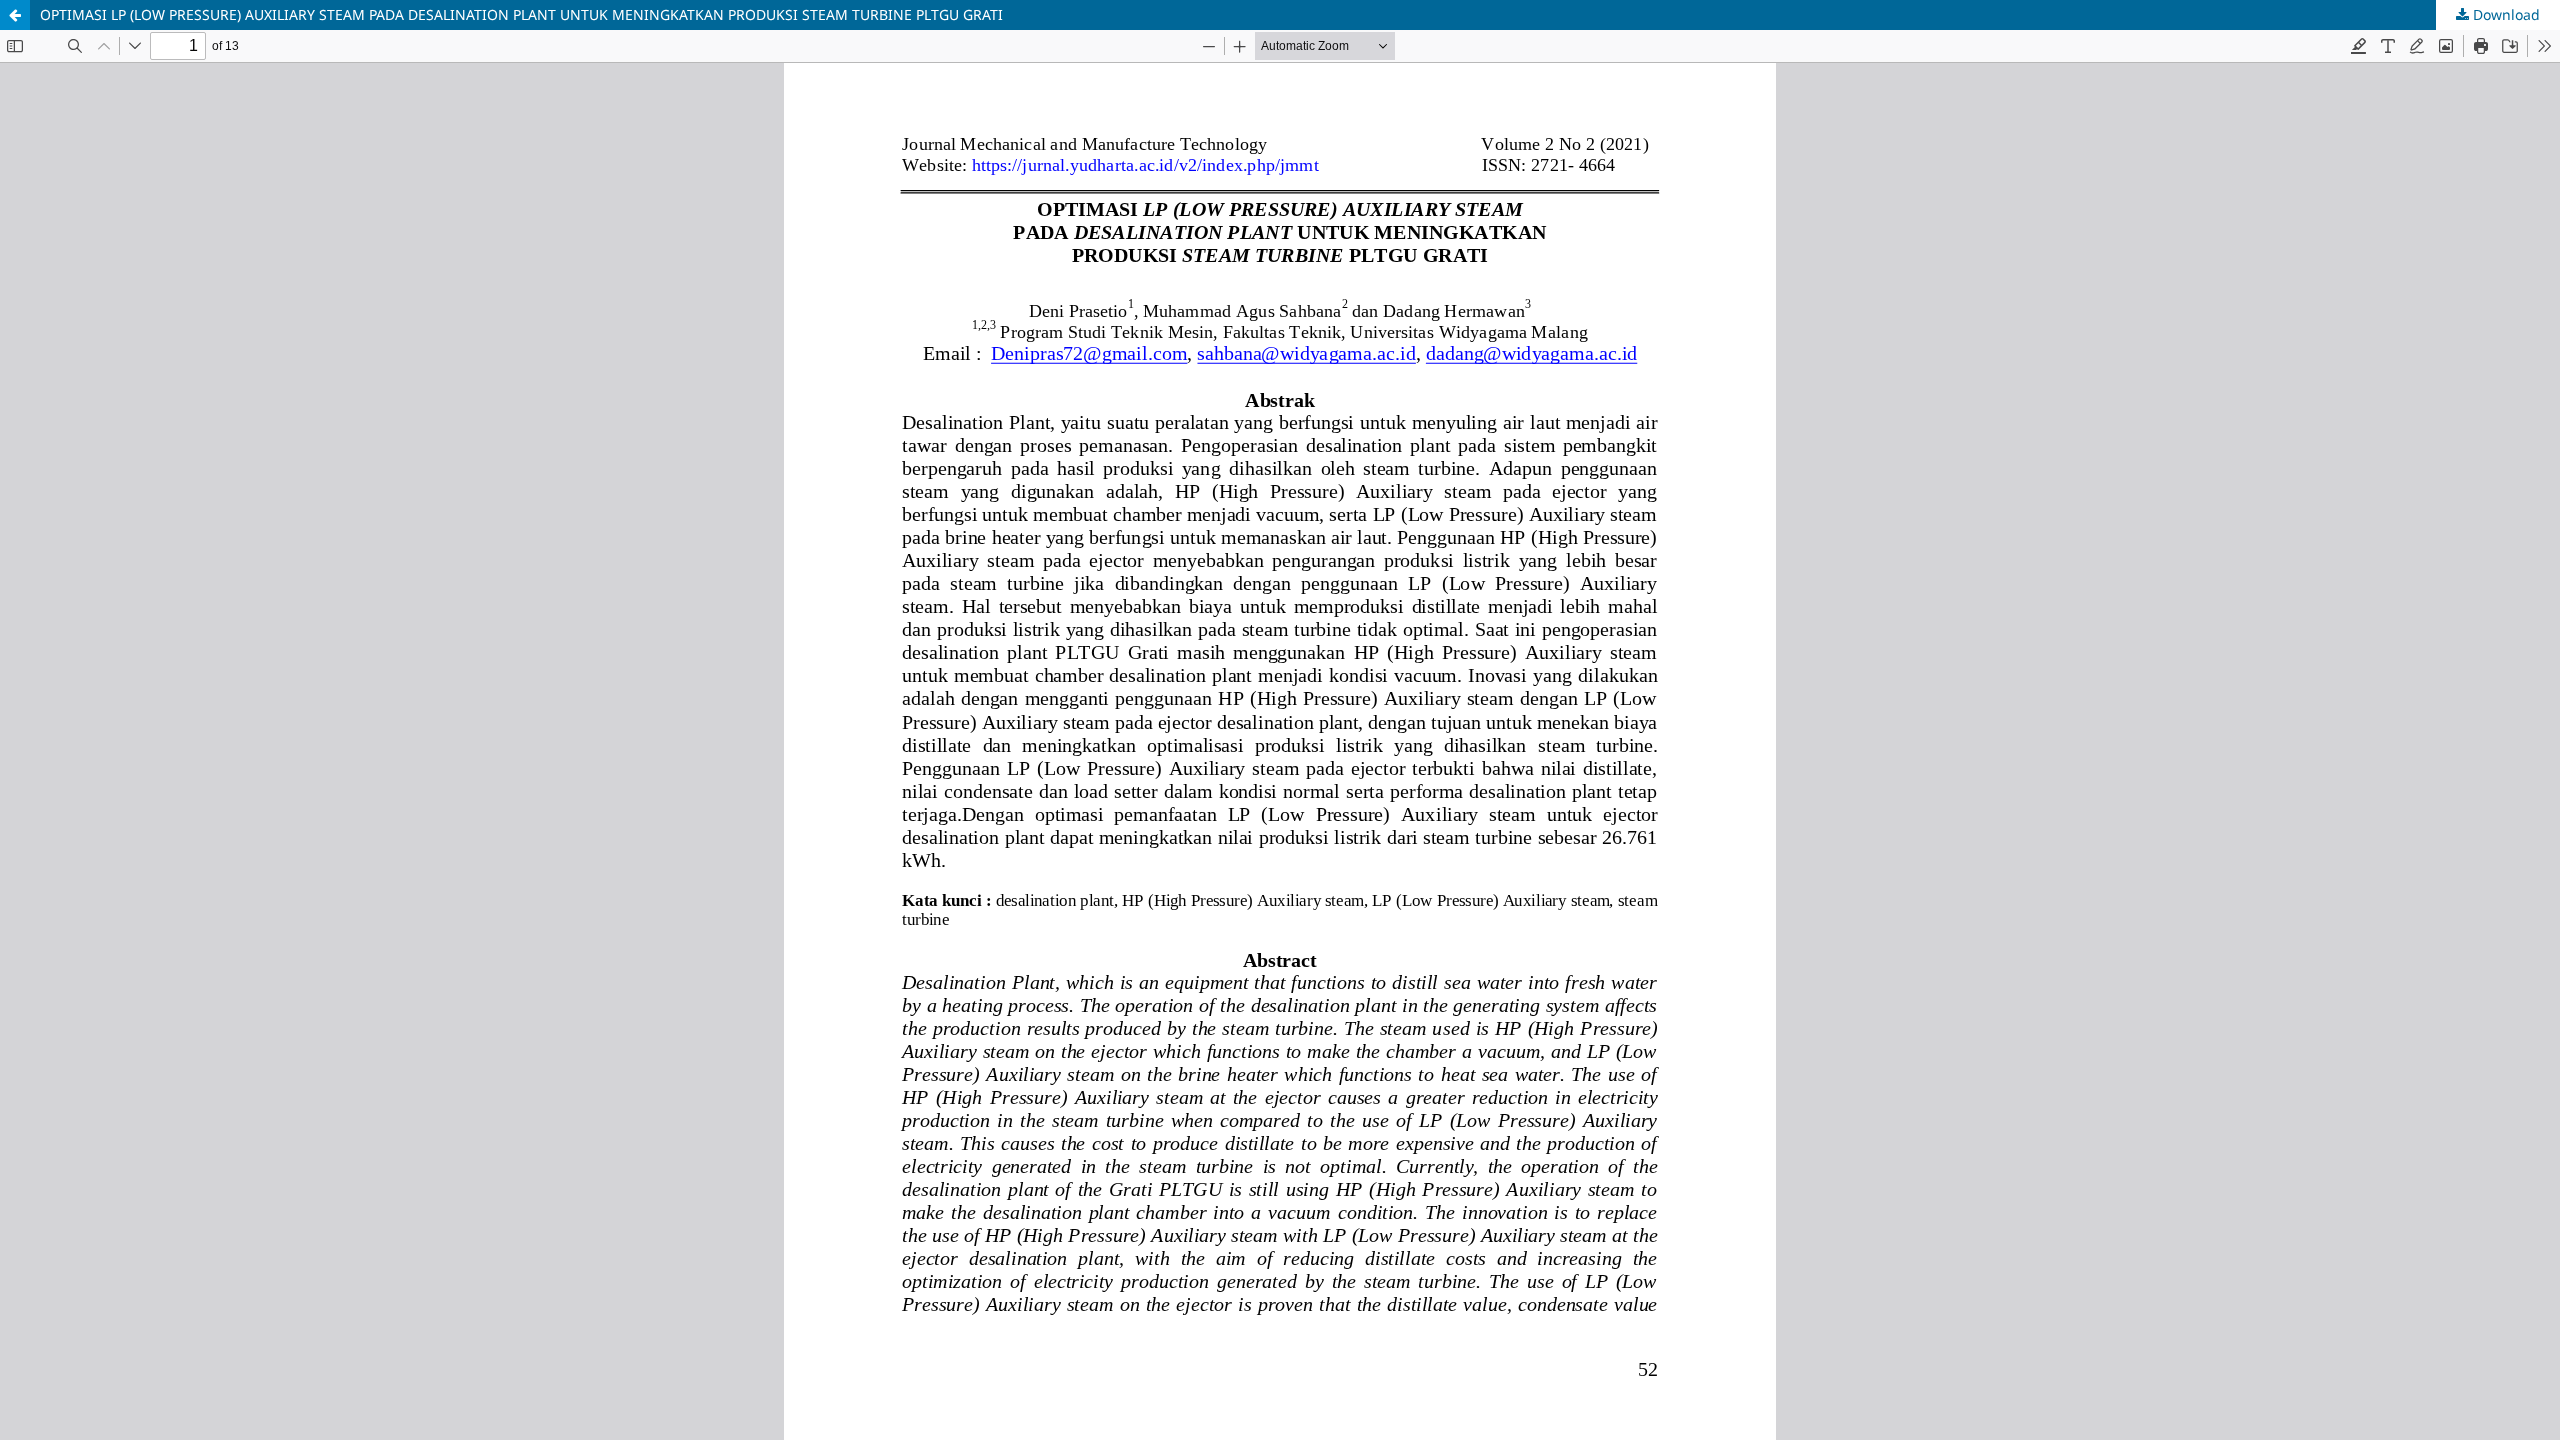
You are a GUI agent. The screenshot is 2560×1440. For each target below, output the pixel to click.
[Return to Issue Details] (15, 15)
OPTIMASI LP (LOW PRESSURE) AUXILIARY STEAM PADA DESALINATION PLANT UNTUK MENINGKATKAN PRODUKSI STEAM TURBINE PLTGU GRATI (521, 14)
